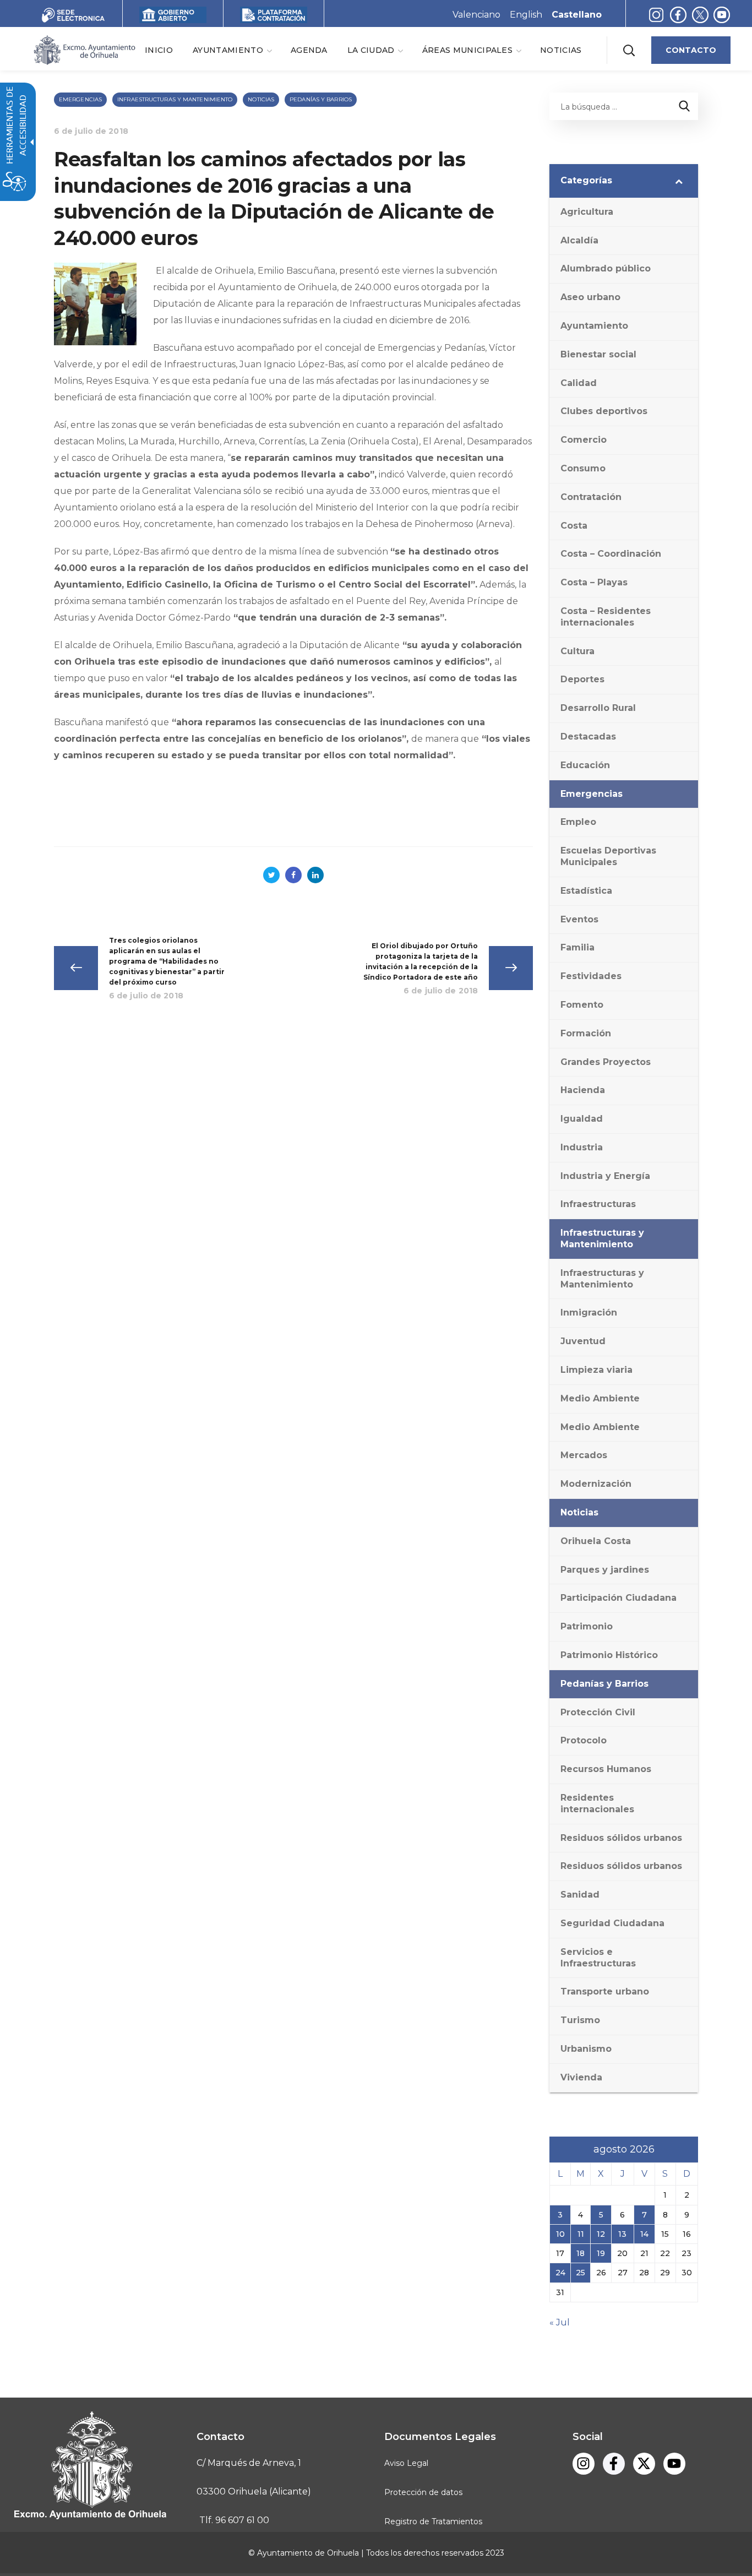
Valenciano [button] (476, 15)
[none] (232, 50)
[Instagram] (656, 15)
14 (644, 2234)
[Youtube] (722, 15)
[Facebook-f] (678, 15)
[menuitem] (159, 50)
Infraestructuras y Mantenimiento (175, 99)
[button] (629, 50)
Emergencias (80, 99)
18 (581, 2253)
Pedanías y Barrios (321, 99)
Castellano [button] (577, 15)
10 (560, 2234)
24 (560, 2273)
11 (581, 2234)
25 (581, 2273)
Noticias (261, 99)
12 (601, 2234)
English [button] (526, 15)
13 (622, 2234)
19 (601, 2253)
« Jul (560, 2322)
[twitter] (703, 15)
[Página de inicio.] (84, 49)
